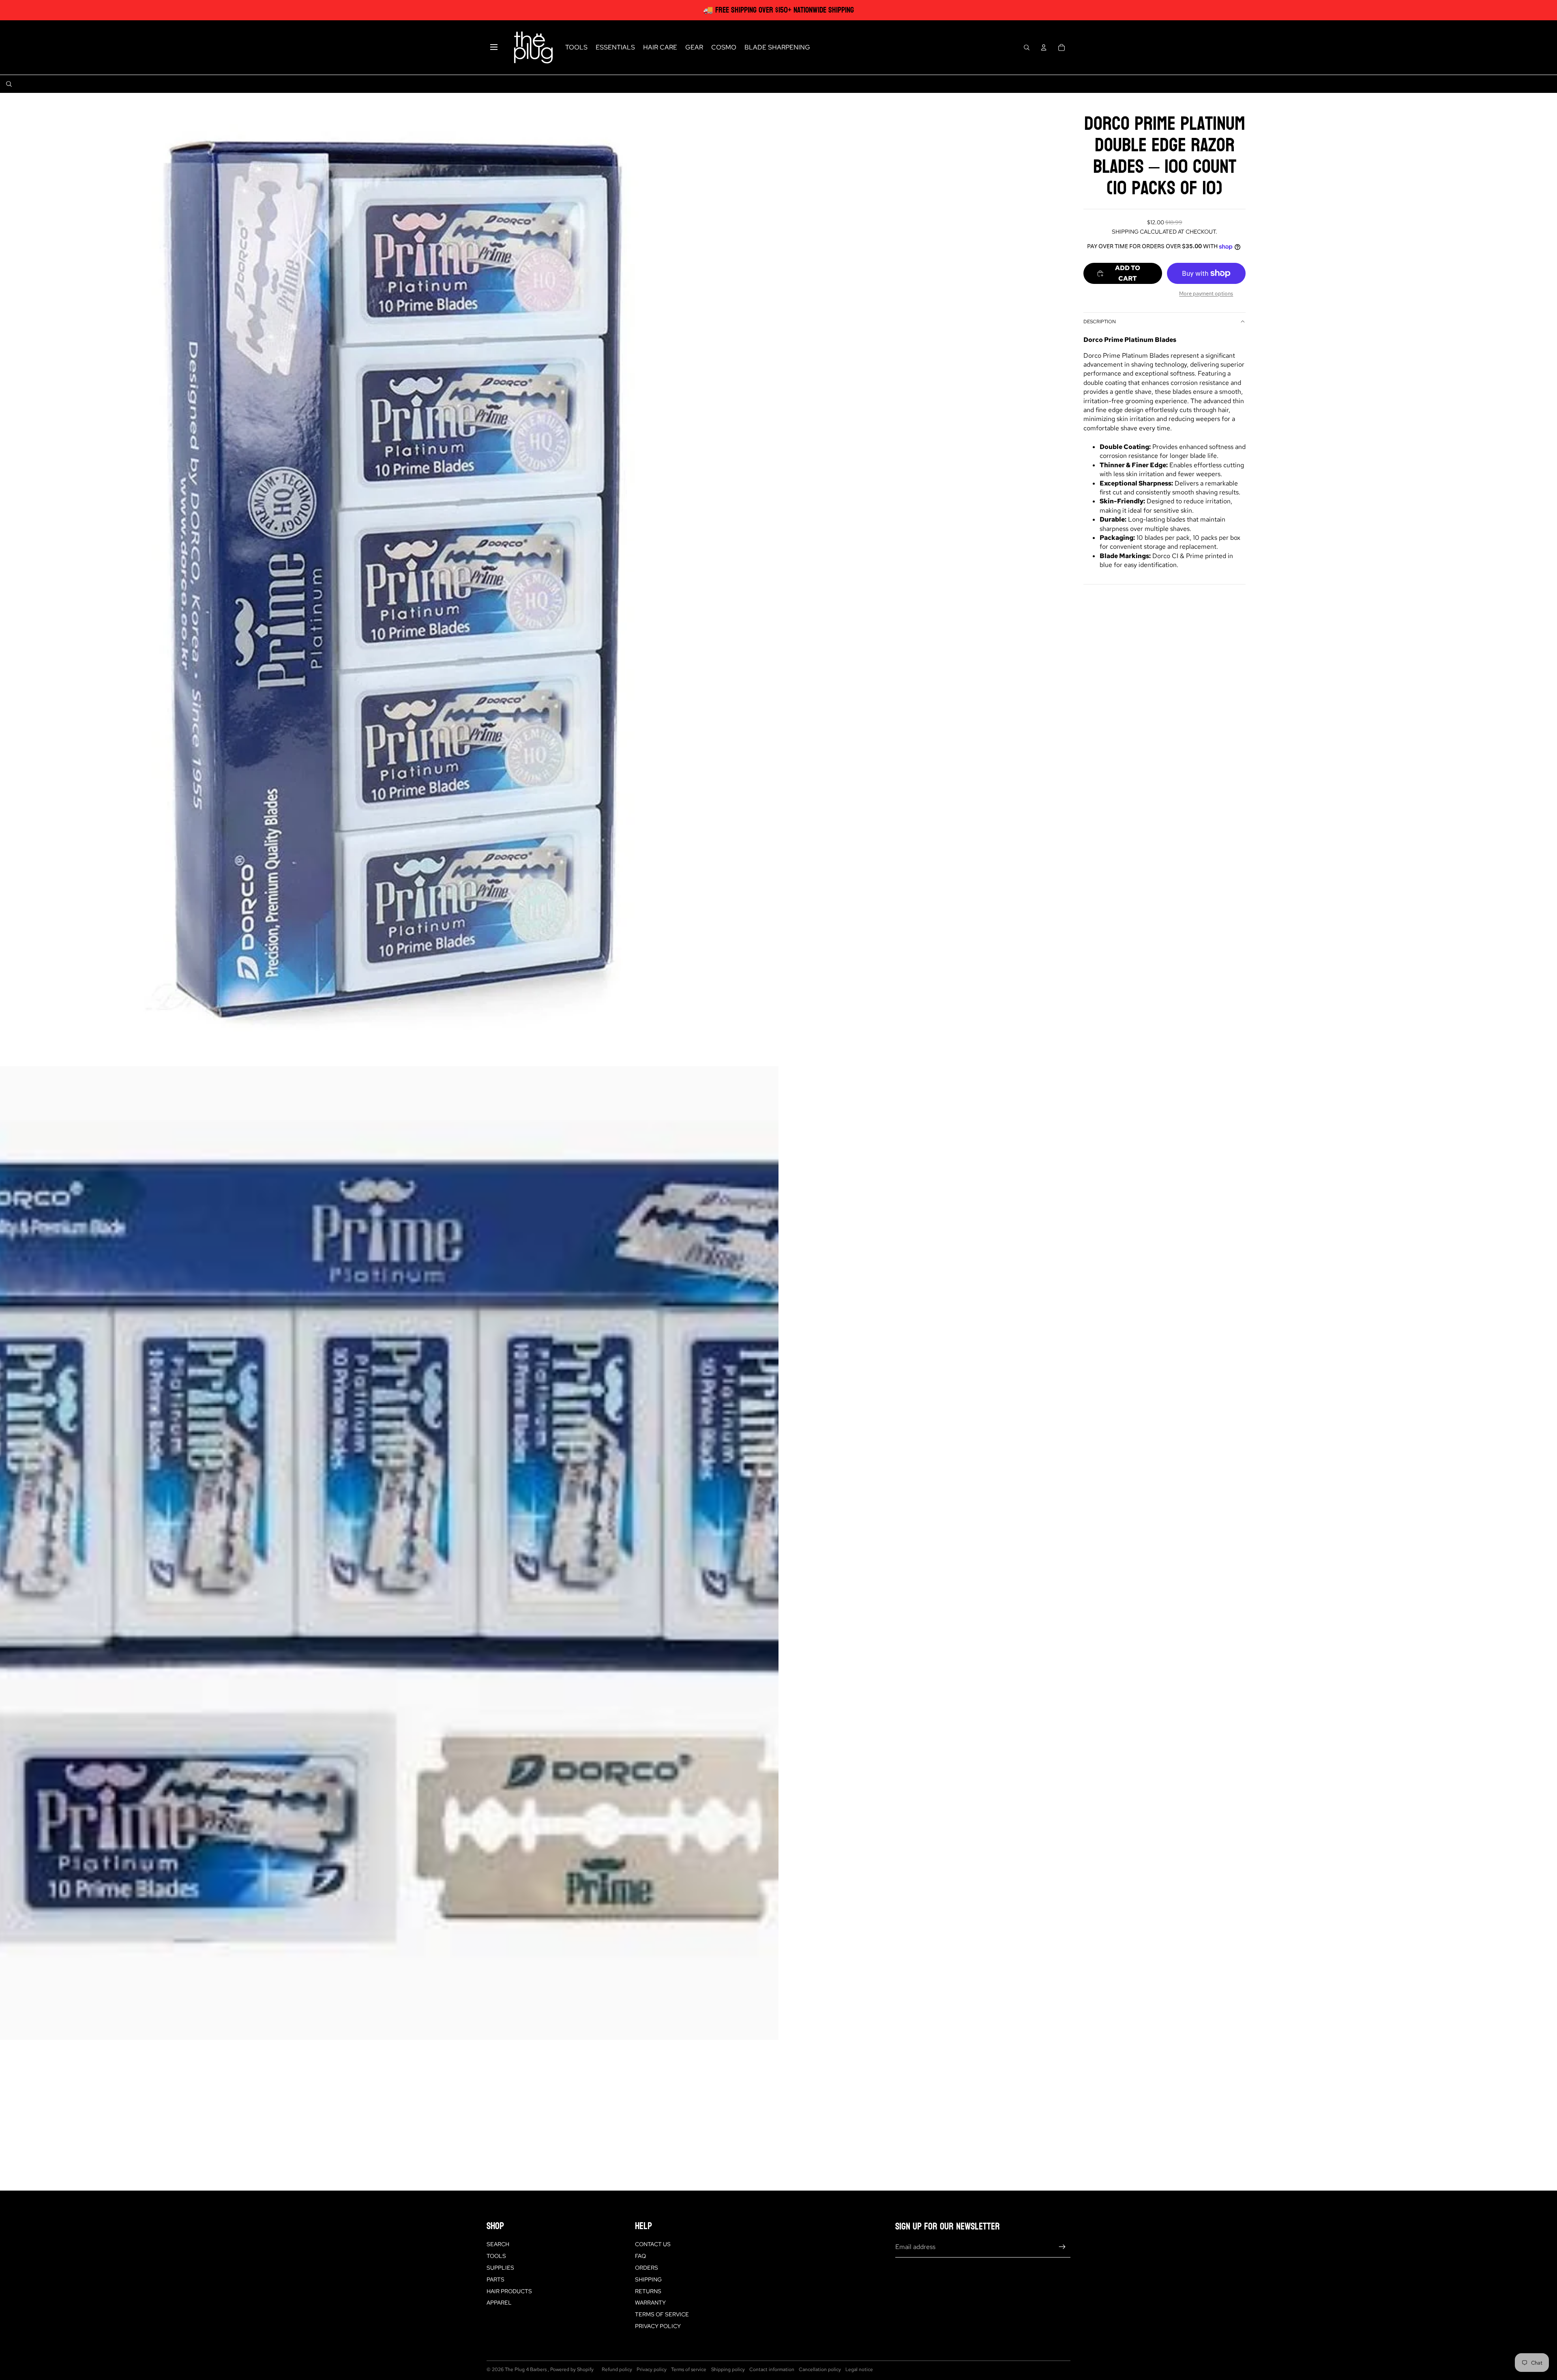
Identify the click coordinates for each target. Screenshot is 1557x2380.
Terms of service (689, 2369)
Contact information (772, 2369)
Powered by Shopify (572, 2369)
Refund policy (617, 2369)
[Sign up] (1062, 2247)
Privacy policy (652, 2369)
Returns (648, 2291)
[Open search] (1027, 47)
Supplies (500, 2268)
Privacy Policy (658, 2326)
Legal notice (859, 2369)
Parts (495, 2279)
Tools (496, 2256)
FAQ (640, 2256)
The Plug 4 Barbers (526, 2369)
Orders (647, 2268)
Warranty (650, 2303)
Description (1100, 322)
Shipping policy (728, 2369)
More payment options (1206, 293)
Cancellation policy (820, 2369)
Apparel (499, 2303)
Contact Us (653, 2244)
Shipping (648, 2279)
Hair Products (509, 2291)
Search (498, 2244)
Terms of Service (662, 2314)
